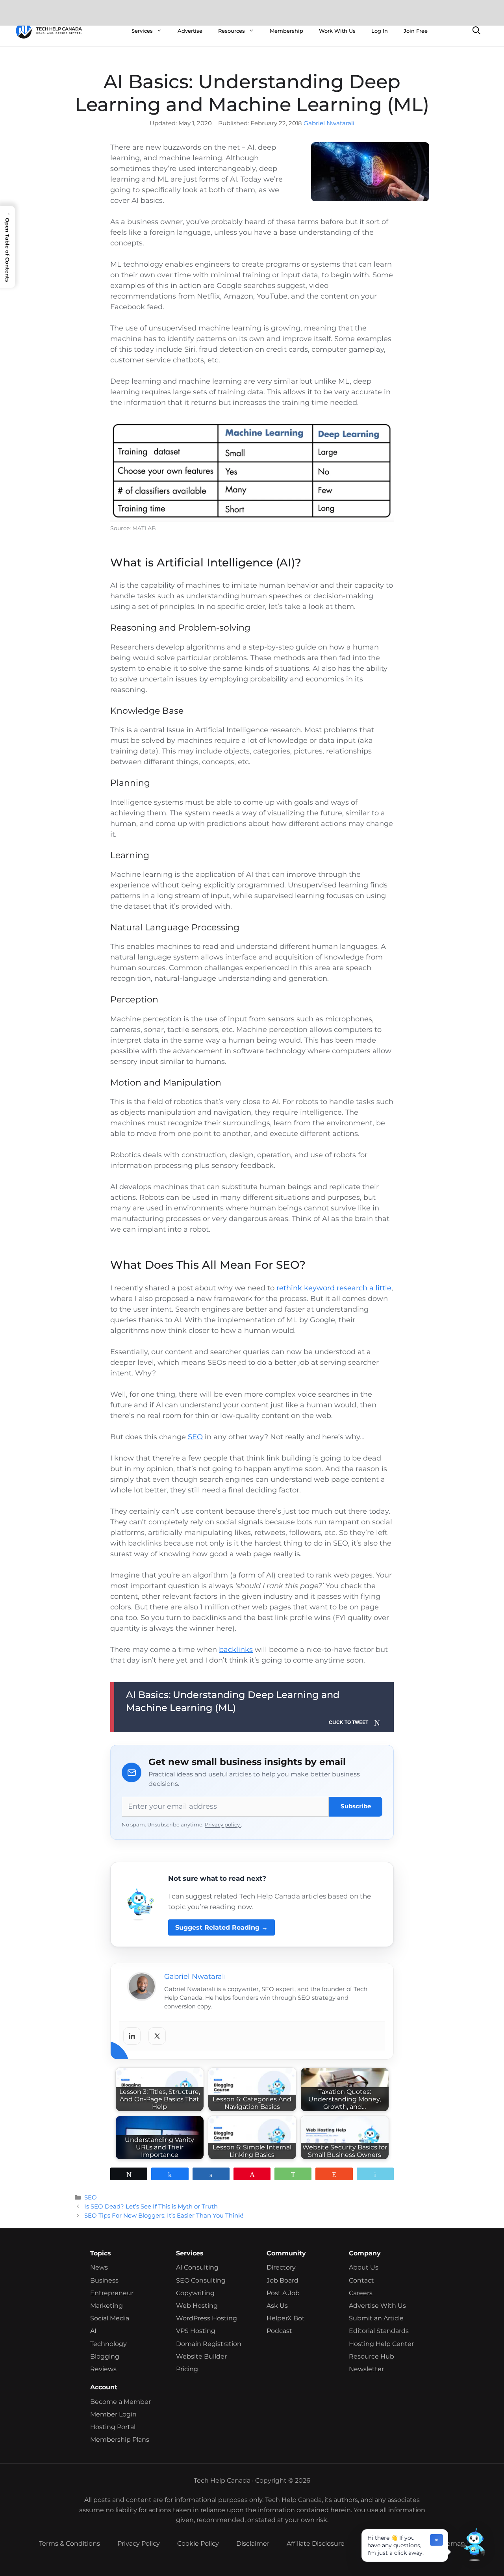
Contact (361, 2280)
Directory (281, 2267)
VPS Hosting (196, 2331)
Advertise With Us (377, 2306)
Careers (361, 2293)
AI (93, 2331)
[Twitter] (157, 2036)
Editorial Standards (379, 2331)
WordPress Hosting (207, 2318)
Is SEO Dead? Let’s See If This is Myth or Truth (151, 2206)
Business (104, 2280)
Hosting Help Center (381, 2344)
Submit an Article (376, 2318)
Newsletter (366, 2369)
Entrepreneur (112, 2293)
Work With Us (337, 31)
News (99, 2267)
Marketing (107, 2306)
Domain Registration (209, 2344)
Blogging (105, 2356)
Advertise (190, 31)
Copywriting (195, 2293)
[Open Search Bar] (476, 31)
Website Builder (201, 2356)
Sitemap (452, 2544)
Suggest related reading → (221, 1927)
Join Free (416, 31)
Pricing (187, 2369)
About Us (364, 2267)
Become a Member (120, 2402)
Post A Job (283, 2293)
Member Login (113, 2414)
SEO (195, 1437)
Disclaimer (253, 2544)
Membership (286, 31)
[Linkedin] (132, 2036)
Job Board (283, 2280)
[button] (472, 2544)
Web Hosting (197, 2306)
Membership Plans (120, 2440)
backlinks (236, 1650)
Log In (380, 31)
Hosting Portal (113, 2427)
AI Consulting (197, 2267)
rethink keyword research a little (334, 1288)
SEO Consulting (201, 2280)
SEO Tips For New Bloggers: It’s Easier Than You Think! (164, 2215)
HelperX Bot (286, 2318)
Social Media (110, 2318)
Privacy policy (223, 1825)
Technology (108, 2344)
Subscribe (356, 1806)
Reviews (103, 2369)
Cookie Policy (198, 2544)
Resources (232, 31)
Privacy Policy (139, 2544)
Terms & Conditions (69, 2544)
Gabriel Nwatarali (329, 123)
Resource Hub (372, 2356)
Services (142, 31)
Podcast (279, 2331)
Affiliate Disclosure (316, 2544)
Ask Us (277, 2306)
